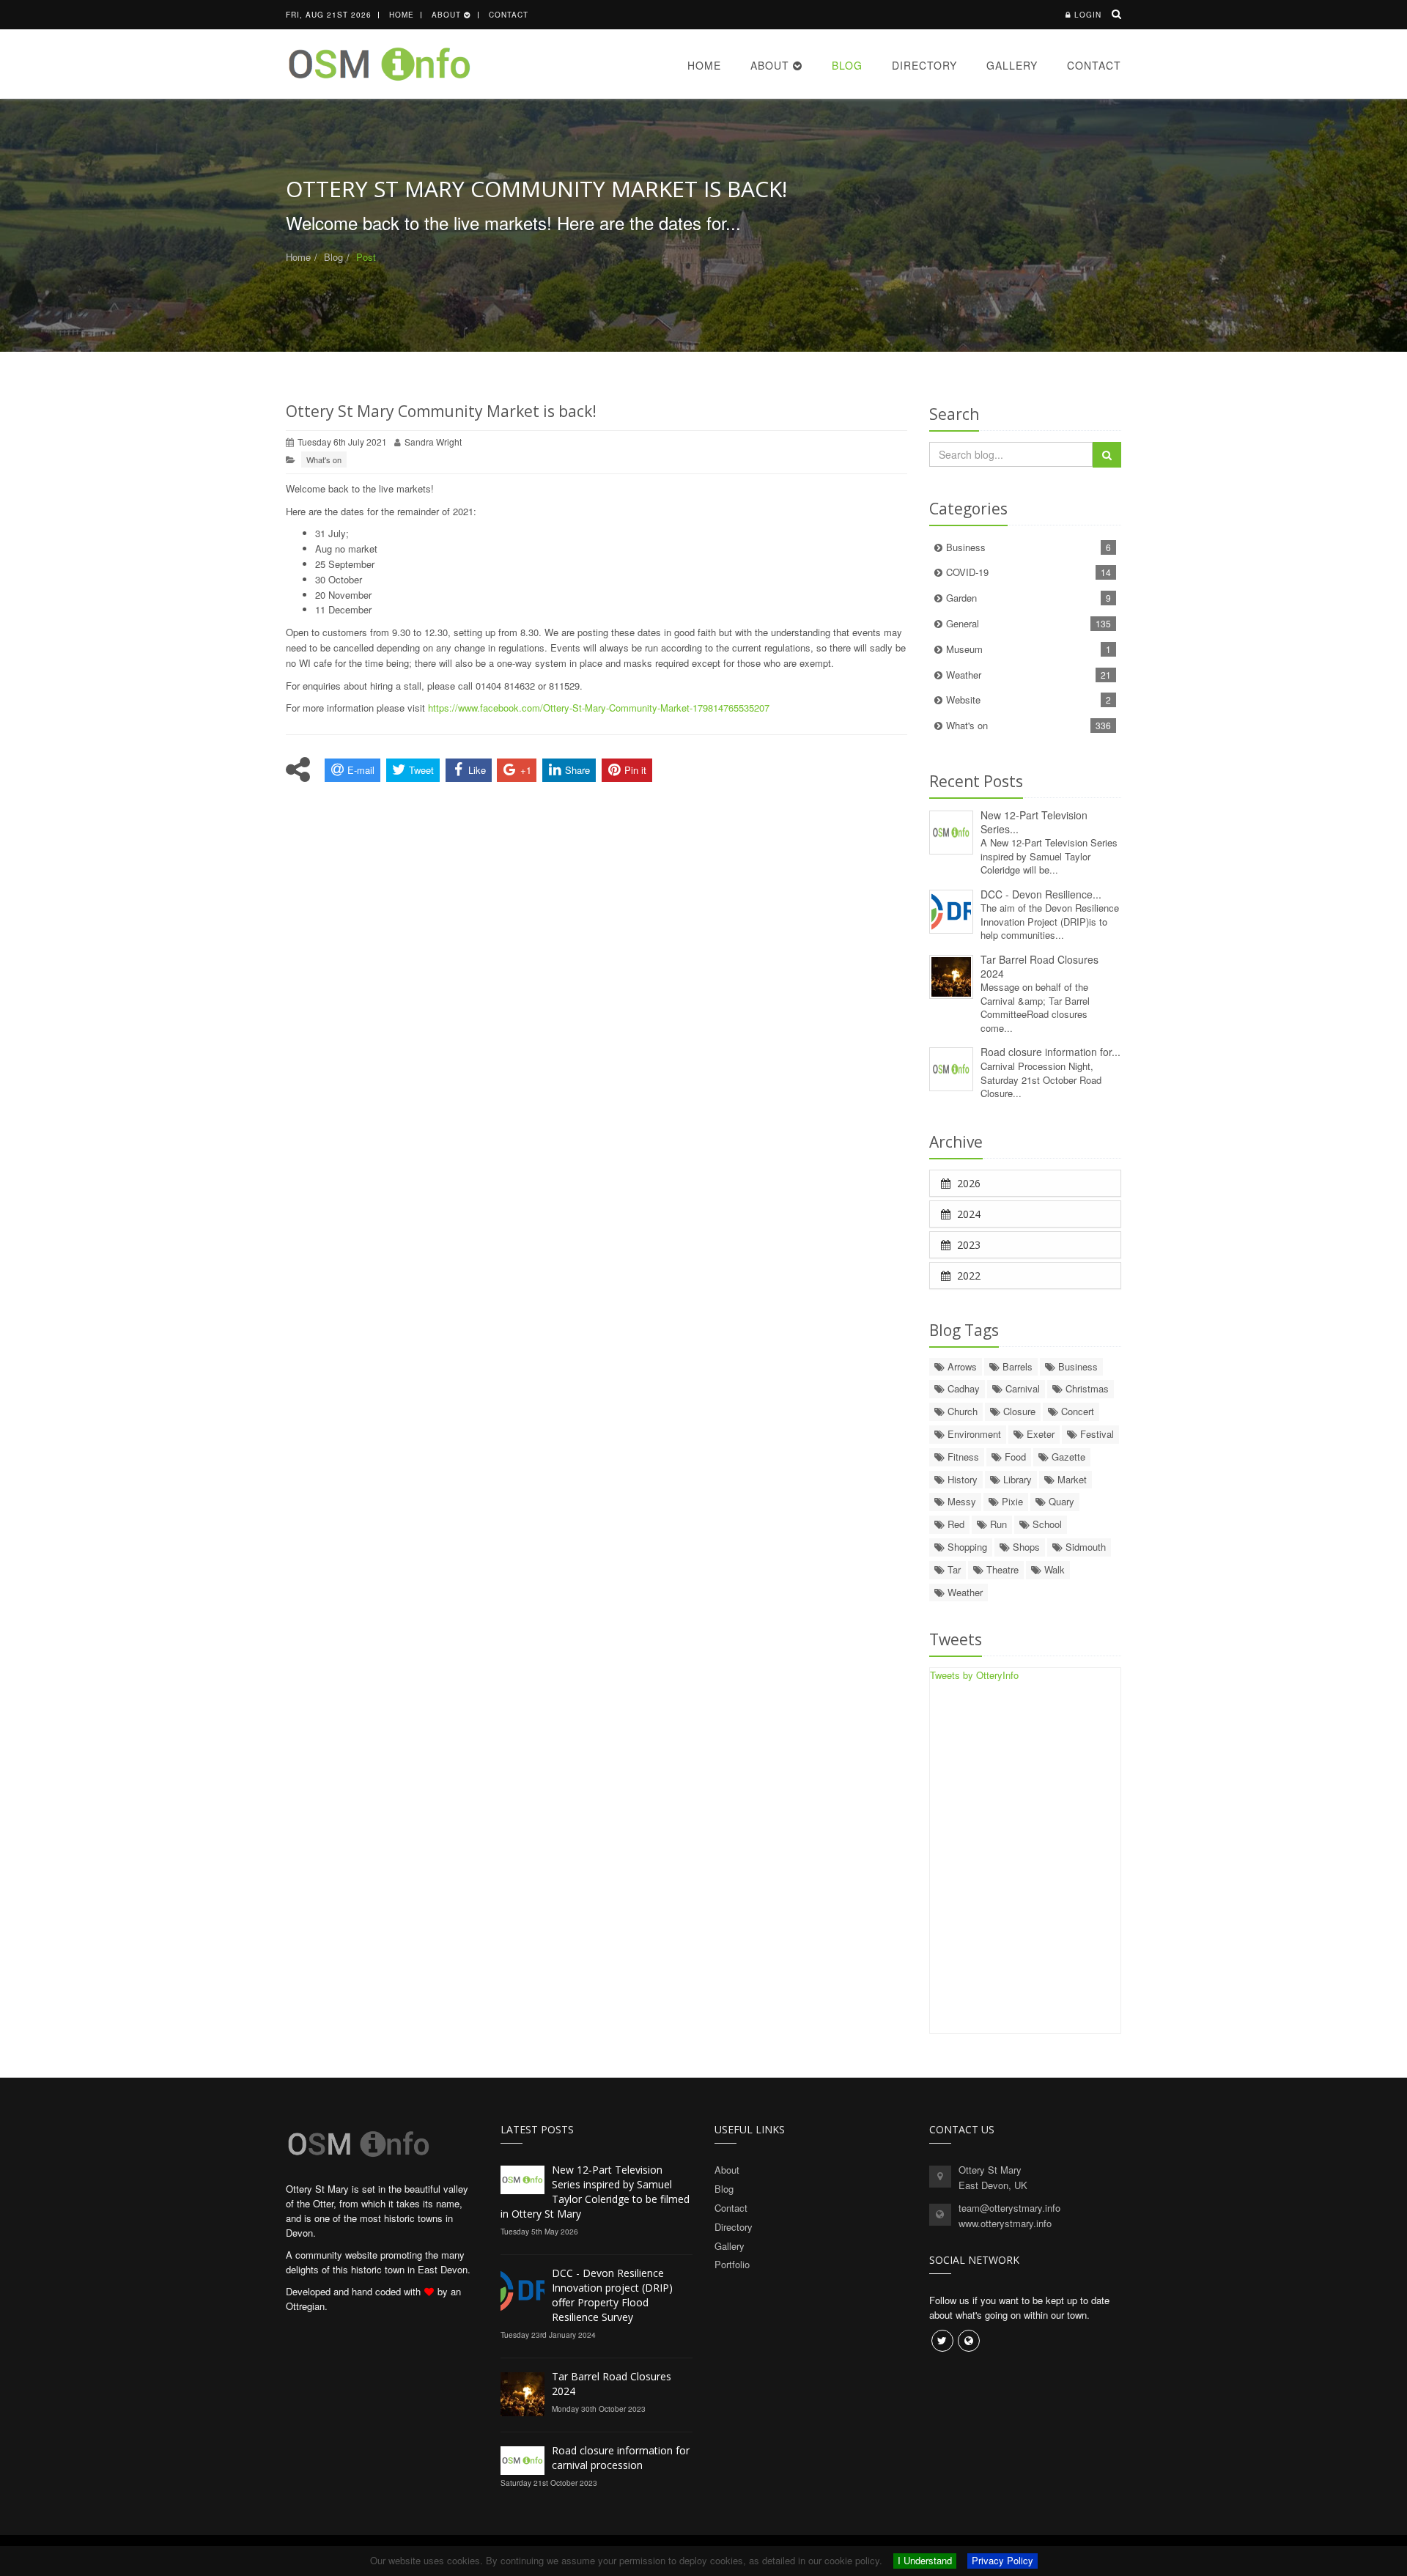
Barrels (1016, 1366)
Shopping (966, 1547)
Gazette (1067, 1457)
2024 (967, 1214)
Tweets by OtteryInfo (974, 1675)
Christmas (1086, 1388)
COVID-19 (1029, 572)
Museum (1029, 649)
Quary (1060, 1501)
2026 (967, 1183)
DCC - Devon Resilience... (1041, 894)
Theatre (1001, 1569)
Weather (1029, 675)
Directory (924, 65)
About (448, 15)
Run (997, 1524)
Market (1071, 1479)
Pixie (1011, 1501)
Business (1029, 547)
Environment (973, 1434)
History (961, 1479)
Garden (1029, 598)
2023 (967, 1245)
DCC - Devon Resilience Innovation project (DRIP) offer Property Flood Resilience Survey (612, 2295)
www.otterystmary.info (1005, 2223)
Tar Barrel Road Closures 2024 (1039, 966)
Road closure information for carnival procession (621, 2458)
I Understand (925, 2560)
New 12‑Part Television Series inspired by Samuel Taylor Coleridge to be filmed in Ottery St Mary (595, 2192)
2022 (967, 1276)
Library (1016, 1479)
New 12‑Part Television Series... (1034, 822)
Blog (847, 65)
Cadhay (962, 1388)
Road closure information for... (1050, 1052)
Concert (1076, 1411)
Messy (960, 1501)
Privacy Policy (1002, 2560)
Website (1029, 700)
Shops (1025, 1547)
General (1029, 623)
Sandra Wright (433, 442)
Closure (1018, 1411)
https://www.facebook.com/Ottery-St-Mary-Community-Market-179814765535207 (599, 708)
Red (954, 1524)
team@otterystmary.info (1009, 2208)
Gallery (1012, 65)
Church (961, 1411)
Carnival (1021, 1388)
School (1046, 1524)
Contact (509, 15)
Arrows (961, 1366)
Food (1014, 1457)
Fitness (962, 1457)
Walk (1053, 1569)
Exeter (1039, 1434)
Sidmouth (1084, 1547)
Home (402, 15)
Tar (953, 1569)
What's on (324, 460)
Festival (1096, 1434)
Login (1088, 15)
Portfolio (732, 2264)
